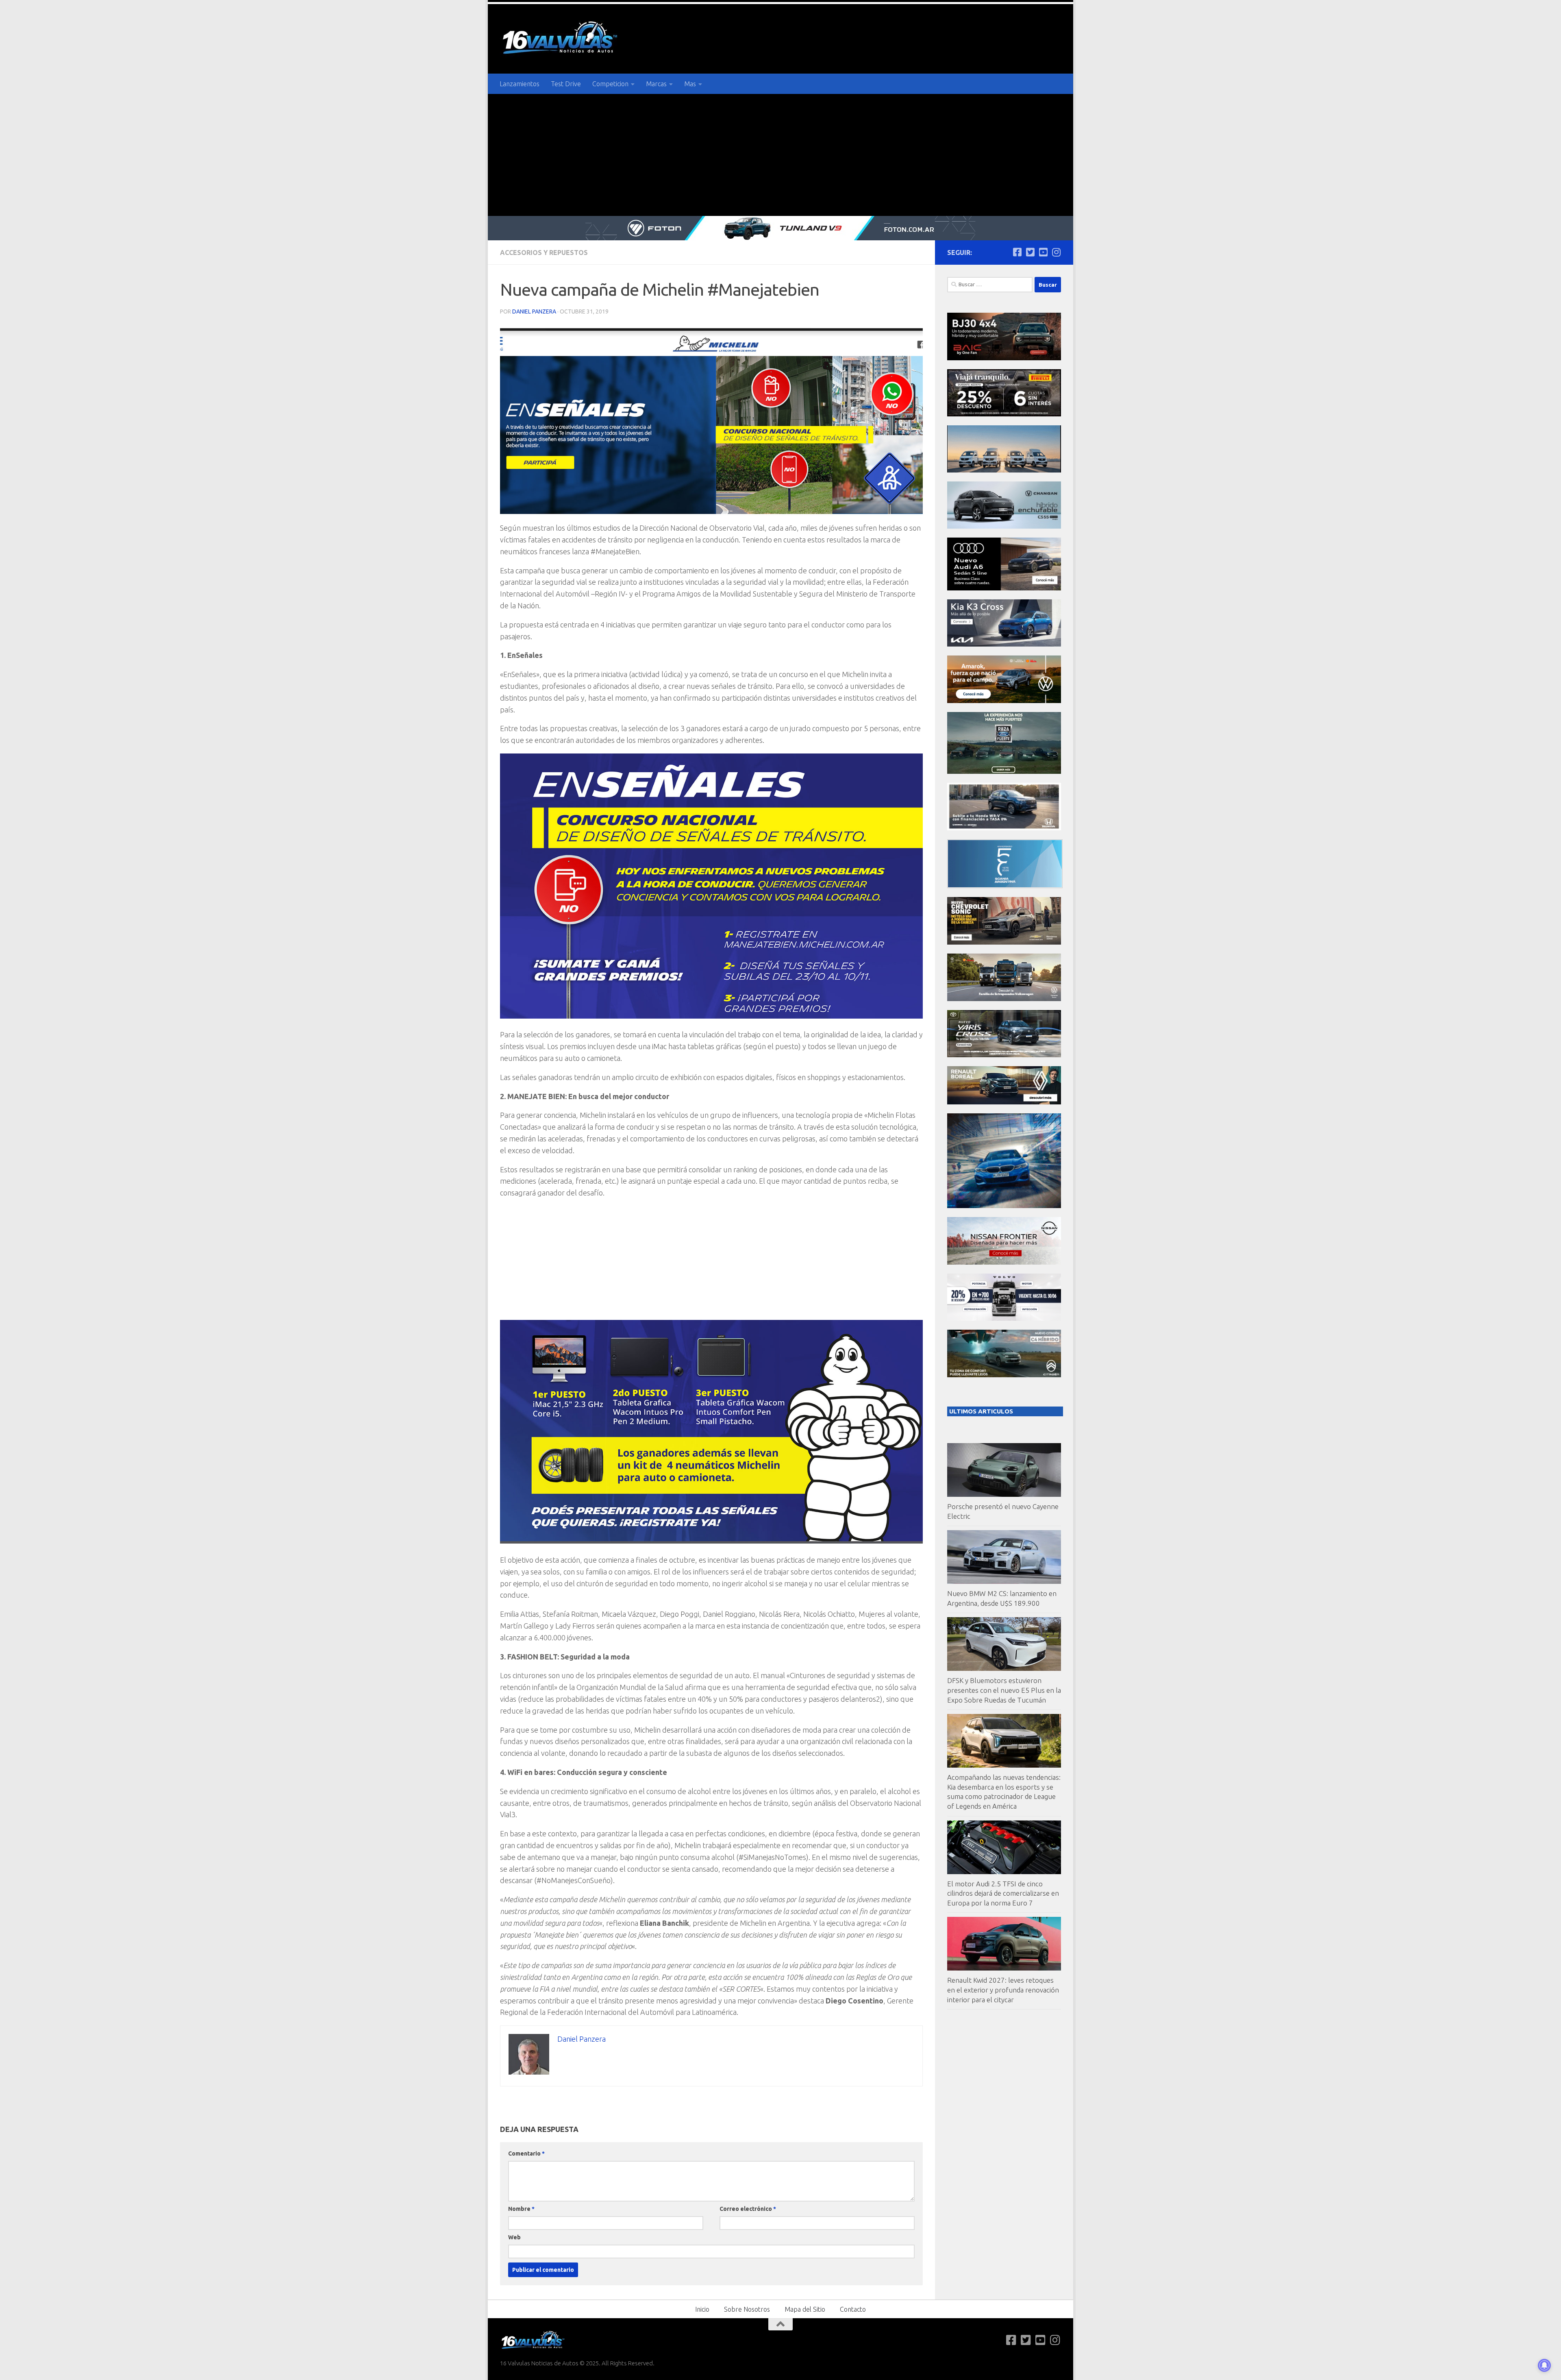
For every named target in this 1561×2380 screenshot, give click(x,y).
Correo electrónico (748, 2209)
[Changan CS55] (1004, 526)
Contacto (853, 2309)
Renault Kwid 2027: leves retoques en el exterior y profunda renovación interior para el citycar (1003, 1990)
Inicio (702, 2309)
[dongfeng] (1004, 470)
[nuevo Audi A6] (1004, 588)
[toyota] (1004, 1055)
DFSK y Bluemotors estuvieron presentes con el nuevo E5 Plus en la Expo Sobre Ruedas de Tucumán (1004, 1690)
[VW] (1004, 701)
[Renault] (1004, 1102)
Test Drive (566, 84)
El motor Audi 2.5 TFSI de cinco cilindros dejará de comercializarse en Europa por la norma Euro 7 (1003, 1893)
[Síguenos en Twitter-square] (1030, 252)
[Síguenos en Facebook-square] (1017, 252)
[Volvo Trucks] (1004, 1318)
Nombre (521, 2209)
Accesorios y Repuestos (544, 253)
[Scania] (1005, 886)
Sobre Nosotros (747, 2309)
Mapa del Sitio (805, 2309)
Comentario (526, 2154)
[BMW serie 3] (1004, 1206)
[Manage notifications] (1544, 2365)
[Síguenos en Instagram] (1056, 252)
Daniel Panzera (534, 311)
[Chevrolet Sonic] (1004, 942)
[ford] (1004, 772)
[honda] (1004, 828)
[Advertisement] (780, 155)
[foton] (780, 228)
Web (514, 2237)
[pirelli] (1004, 414)
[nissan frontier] (1004, 1262)
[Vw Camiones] (1004, 999)
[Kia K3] (1004, 644)
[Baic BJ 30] (1004, 358)
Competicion (610, 84)
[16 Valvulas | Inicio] (561, 39)
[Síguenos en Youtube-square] (1043, 252)
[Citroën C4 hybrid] (1004, 1375)
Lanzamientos (520, 84)
